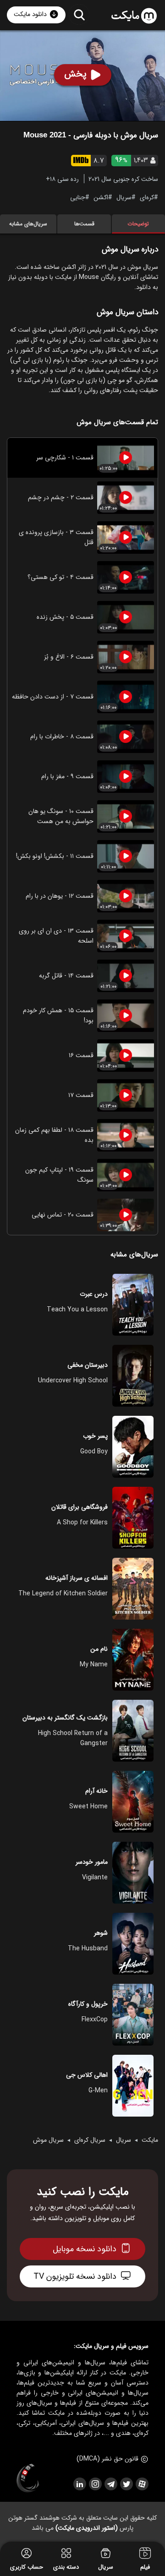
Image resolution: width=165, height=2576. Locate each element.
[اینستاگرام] (95, 2484)
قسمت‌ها (84, 224)
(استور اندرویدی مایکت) (87, 2528)
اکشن (101, 197)
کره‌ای (147, 197)
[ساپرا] (28, 2478)
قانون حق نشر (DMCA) (107, 2459)
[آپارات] (142, 2484)
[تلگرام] (110, 2484)
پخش (75, 74)
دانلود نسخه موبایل (85, 2249)
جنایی (78, 197)
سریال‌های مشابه (28, 224)
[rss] (79, 2484)
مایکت (150, 2140)
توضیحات (138, 224)
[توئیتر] (126, 2484)
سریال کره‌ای (90, 2140)
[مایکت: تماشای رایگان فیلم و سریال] (134, 16)
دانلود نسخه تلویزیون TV (75, 2276)
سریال (124, 197)
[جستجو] (79, 14)
